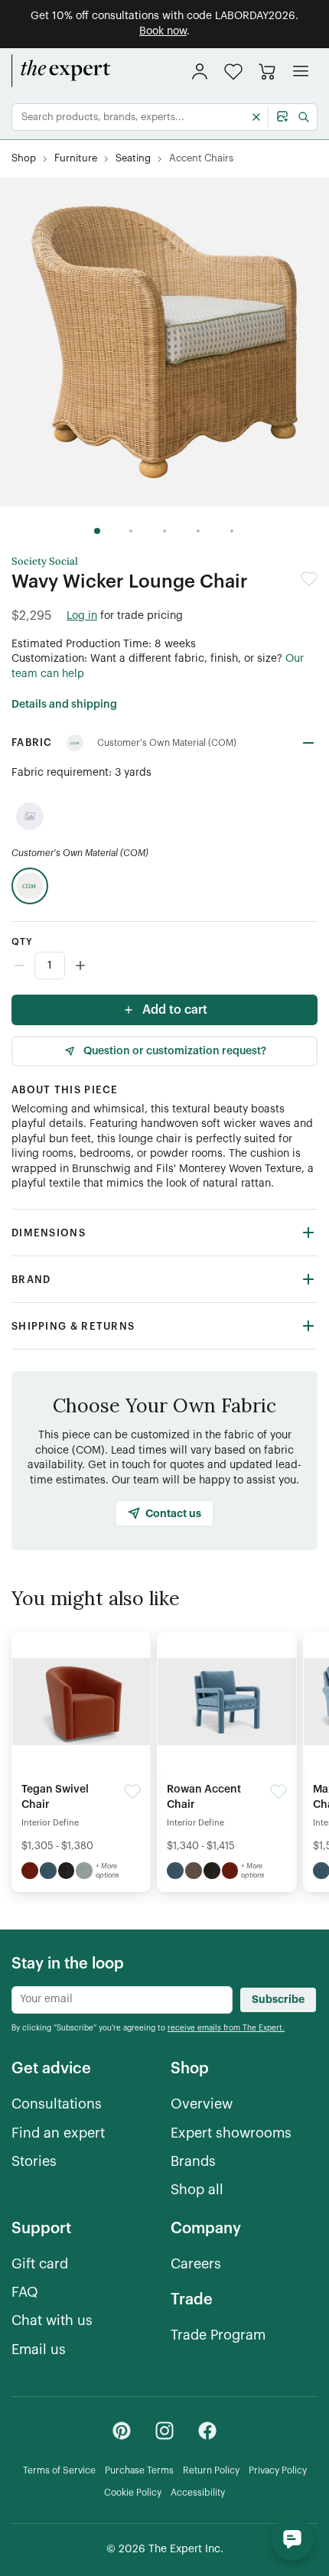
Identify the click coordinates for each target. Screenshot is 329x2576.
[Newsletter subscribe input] (122, 2000)
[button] (233, 72)
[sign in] (200, 71)
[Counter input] (164, 966)
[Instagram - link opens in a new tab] (164, 2431)
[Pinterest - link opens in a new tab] (122, 2431)
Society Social (45, 562)
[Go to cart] (267, 71)
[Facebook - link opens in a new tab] (207, 2431)
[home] (61, 71)
